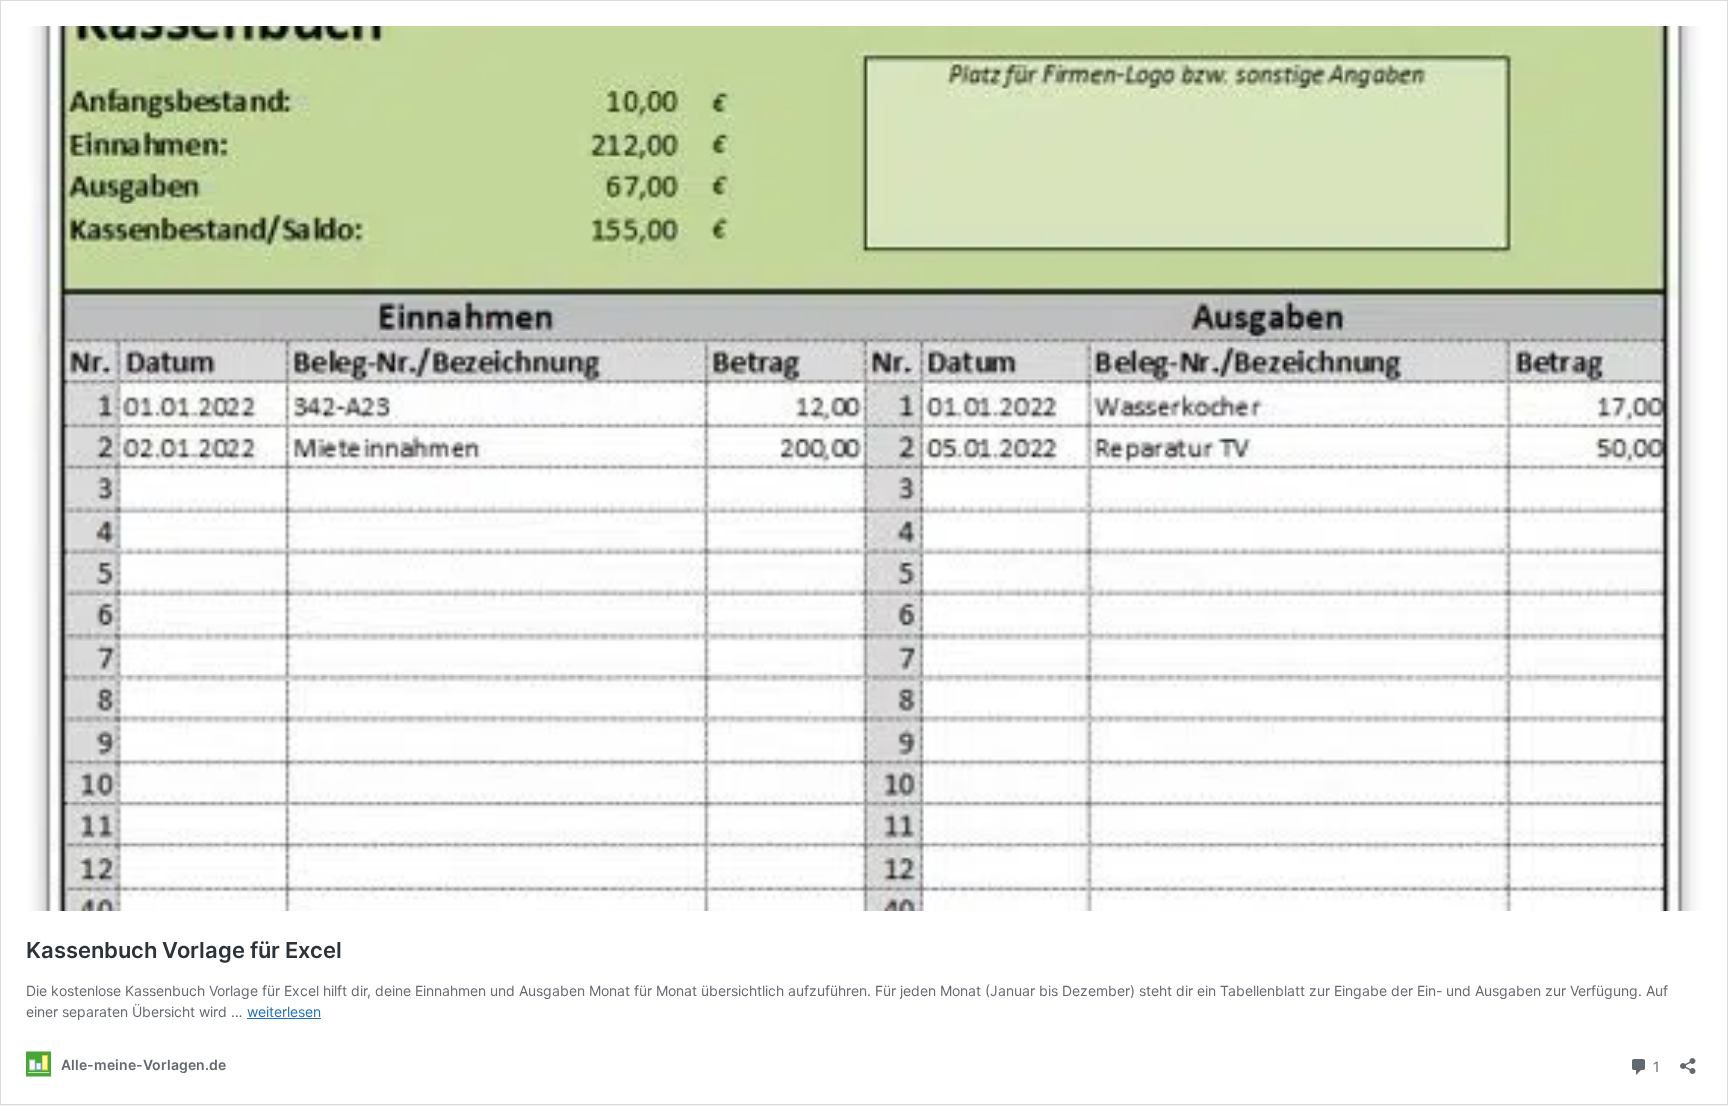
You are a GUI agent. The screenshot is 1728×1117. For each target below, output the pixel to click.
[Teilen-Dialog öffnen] (1688, 1059)
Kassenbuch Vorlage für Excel (184, 950)
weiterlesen (284, 1011)
